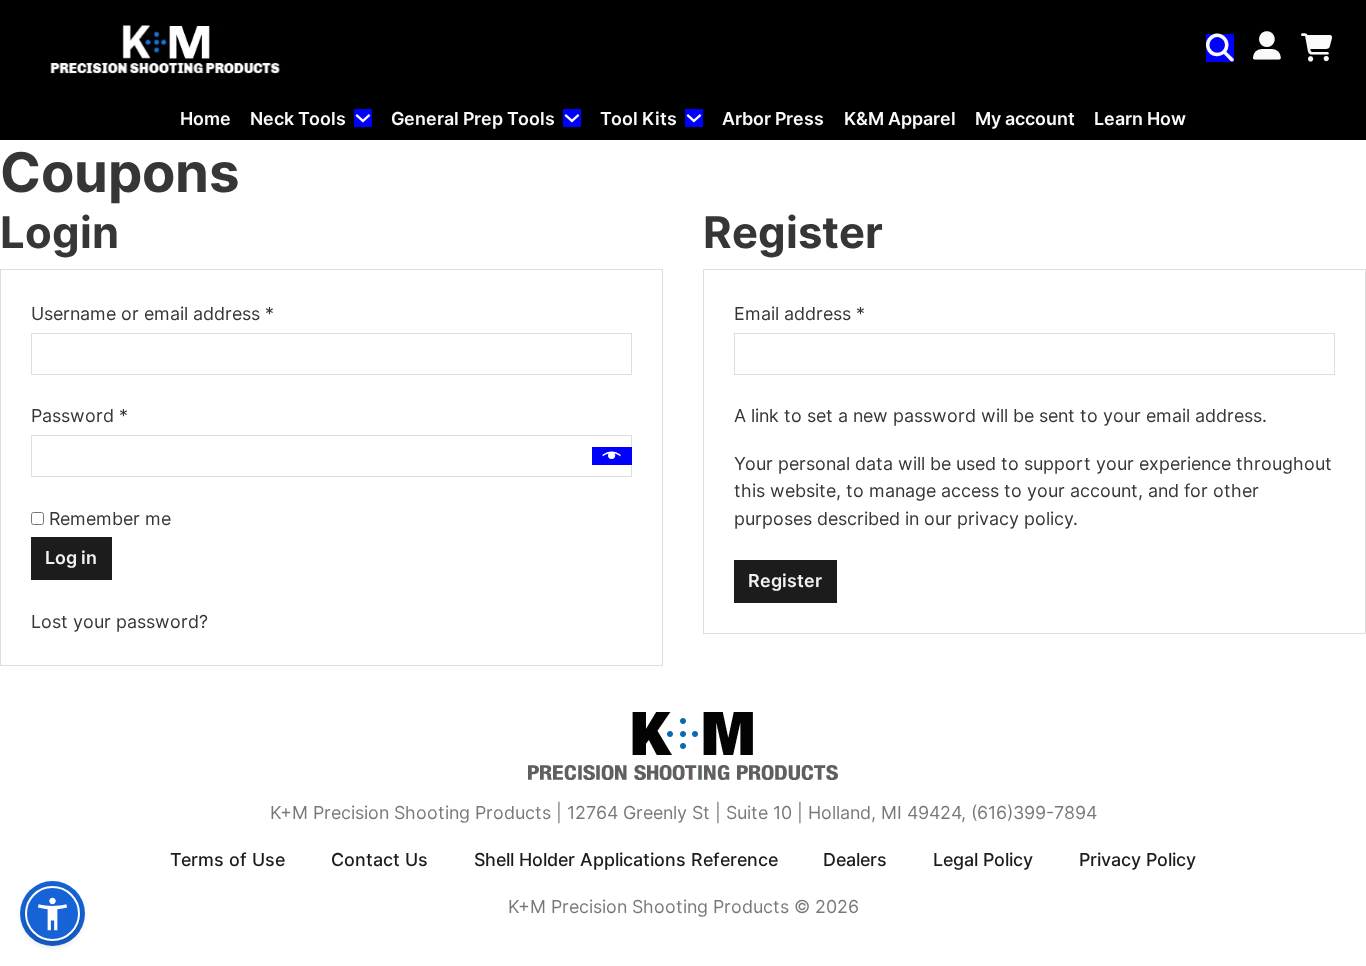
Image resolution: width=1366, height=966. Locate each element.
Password (116, 415)
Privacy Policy (1137, 859)
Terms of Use (227, 859)
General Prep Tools (473, 118)
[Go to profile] (1267, 47)
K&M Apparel (900, 118)
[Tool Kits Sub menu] (694, 118)
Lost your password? (119, 621)
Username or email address (189, 313)
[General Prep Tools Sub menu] (572, 118)
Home (205, 118)
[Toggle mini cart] (1316, 48)
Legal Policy (983, 859)
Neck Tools (298, 118)
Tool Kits (638, 118)
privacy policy (1015, 518)
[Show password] (612, 456)
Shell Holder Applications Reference (626, 859)
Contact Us (379, 859)
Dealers (855, 859)
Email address (836, 313)
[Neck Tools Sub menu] (363, 118)
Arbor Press (773, 118)
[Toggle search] (1220, 48)
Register (785, 580)
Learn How (1140, 118)
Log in (71, 557)
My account (1025, 118)
